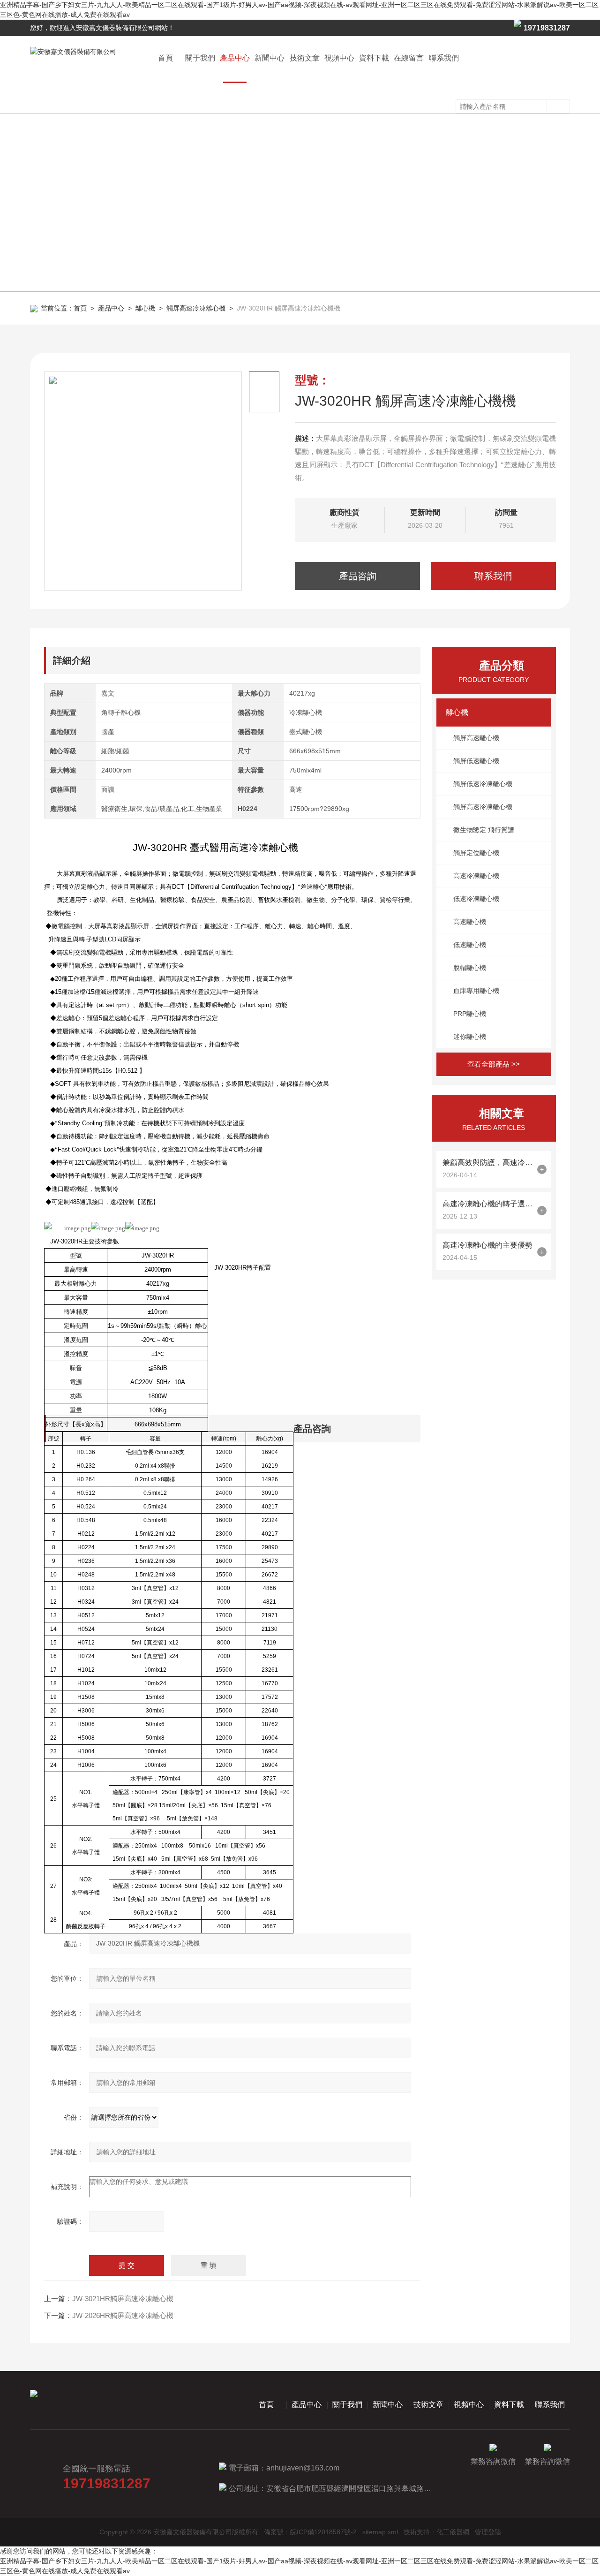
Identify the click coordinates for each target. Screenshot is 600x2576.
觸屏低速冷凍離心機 (483, 784)
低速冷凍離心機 (476, 899)
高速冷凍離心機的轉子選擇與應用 (487, 1204)
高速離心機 (470, 922)
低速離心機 (470, 945)
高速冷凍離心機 (476, 876)
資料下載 (374, 58)
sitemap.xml (380, 2532)
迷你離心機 (470, 1037)
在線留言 (409, 58)
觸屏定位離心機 (476, 853)
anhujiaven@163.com (303, 2468)
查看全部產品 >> (494, 1064)
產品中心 (235, 58)
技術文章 (305, 58)
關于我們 (200, 58)
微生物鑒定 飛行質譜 (484, 830)
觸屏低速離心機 (476, 761)
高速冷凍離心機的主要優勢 (487, 1245)
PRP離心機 (470, 1014)
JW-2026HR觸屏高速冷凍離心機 (123, 2315)
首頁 (165, 58)
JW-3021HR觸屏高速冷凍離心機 (123, 2299)
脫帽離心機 (470, 968)
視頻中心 (339, 58)
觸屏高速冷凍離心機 (196, 308)
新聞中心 (270, 58)
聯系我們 (444, 58)
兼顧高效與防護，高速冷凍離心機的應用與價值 (487, 1163)
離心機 (145, 308)
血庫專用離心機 (476, 991)
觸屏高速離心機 (476, 738)
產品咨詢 (358, 576)
